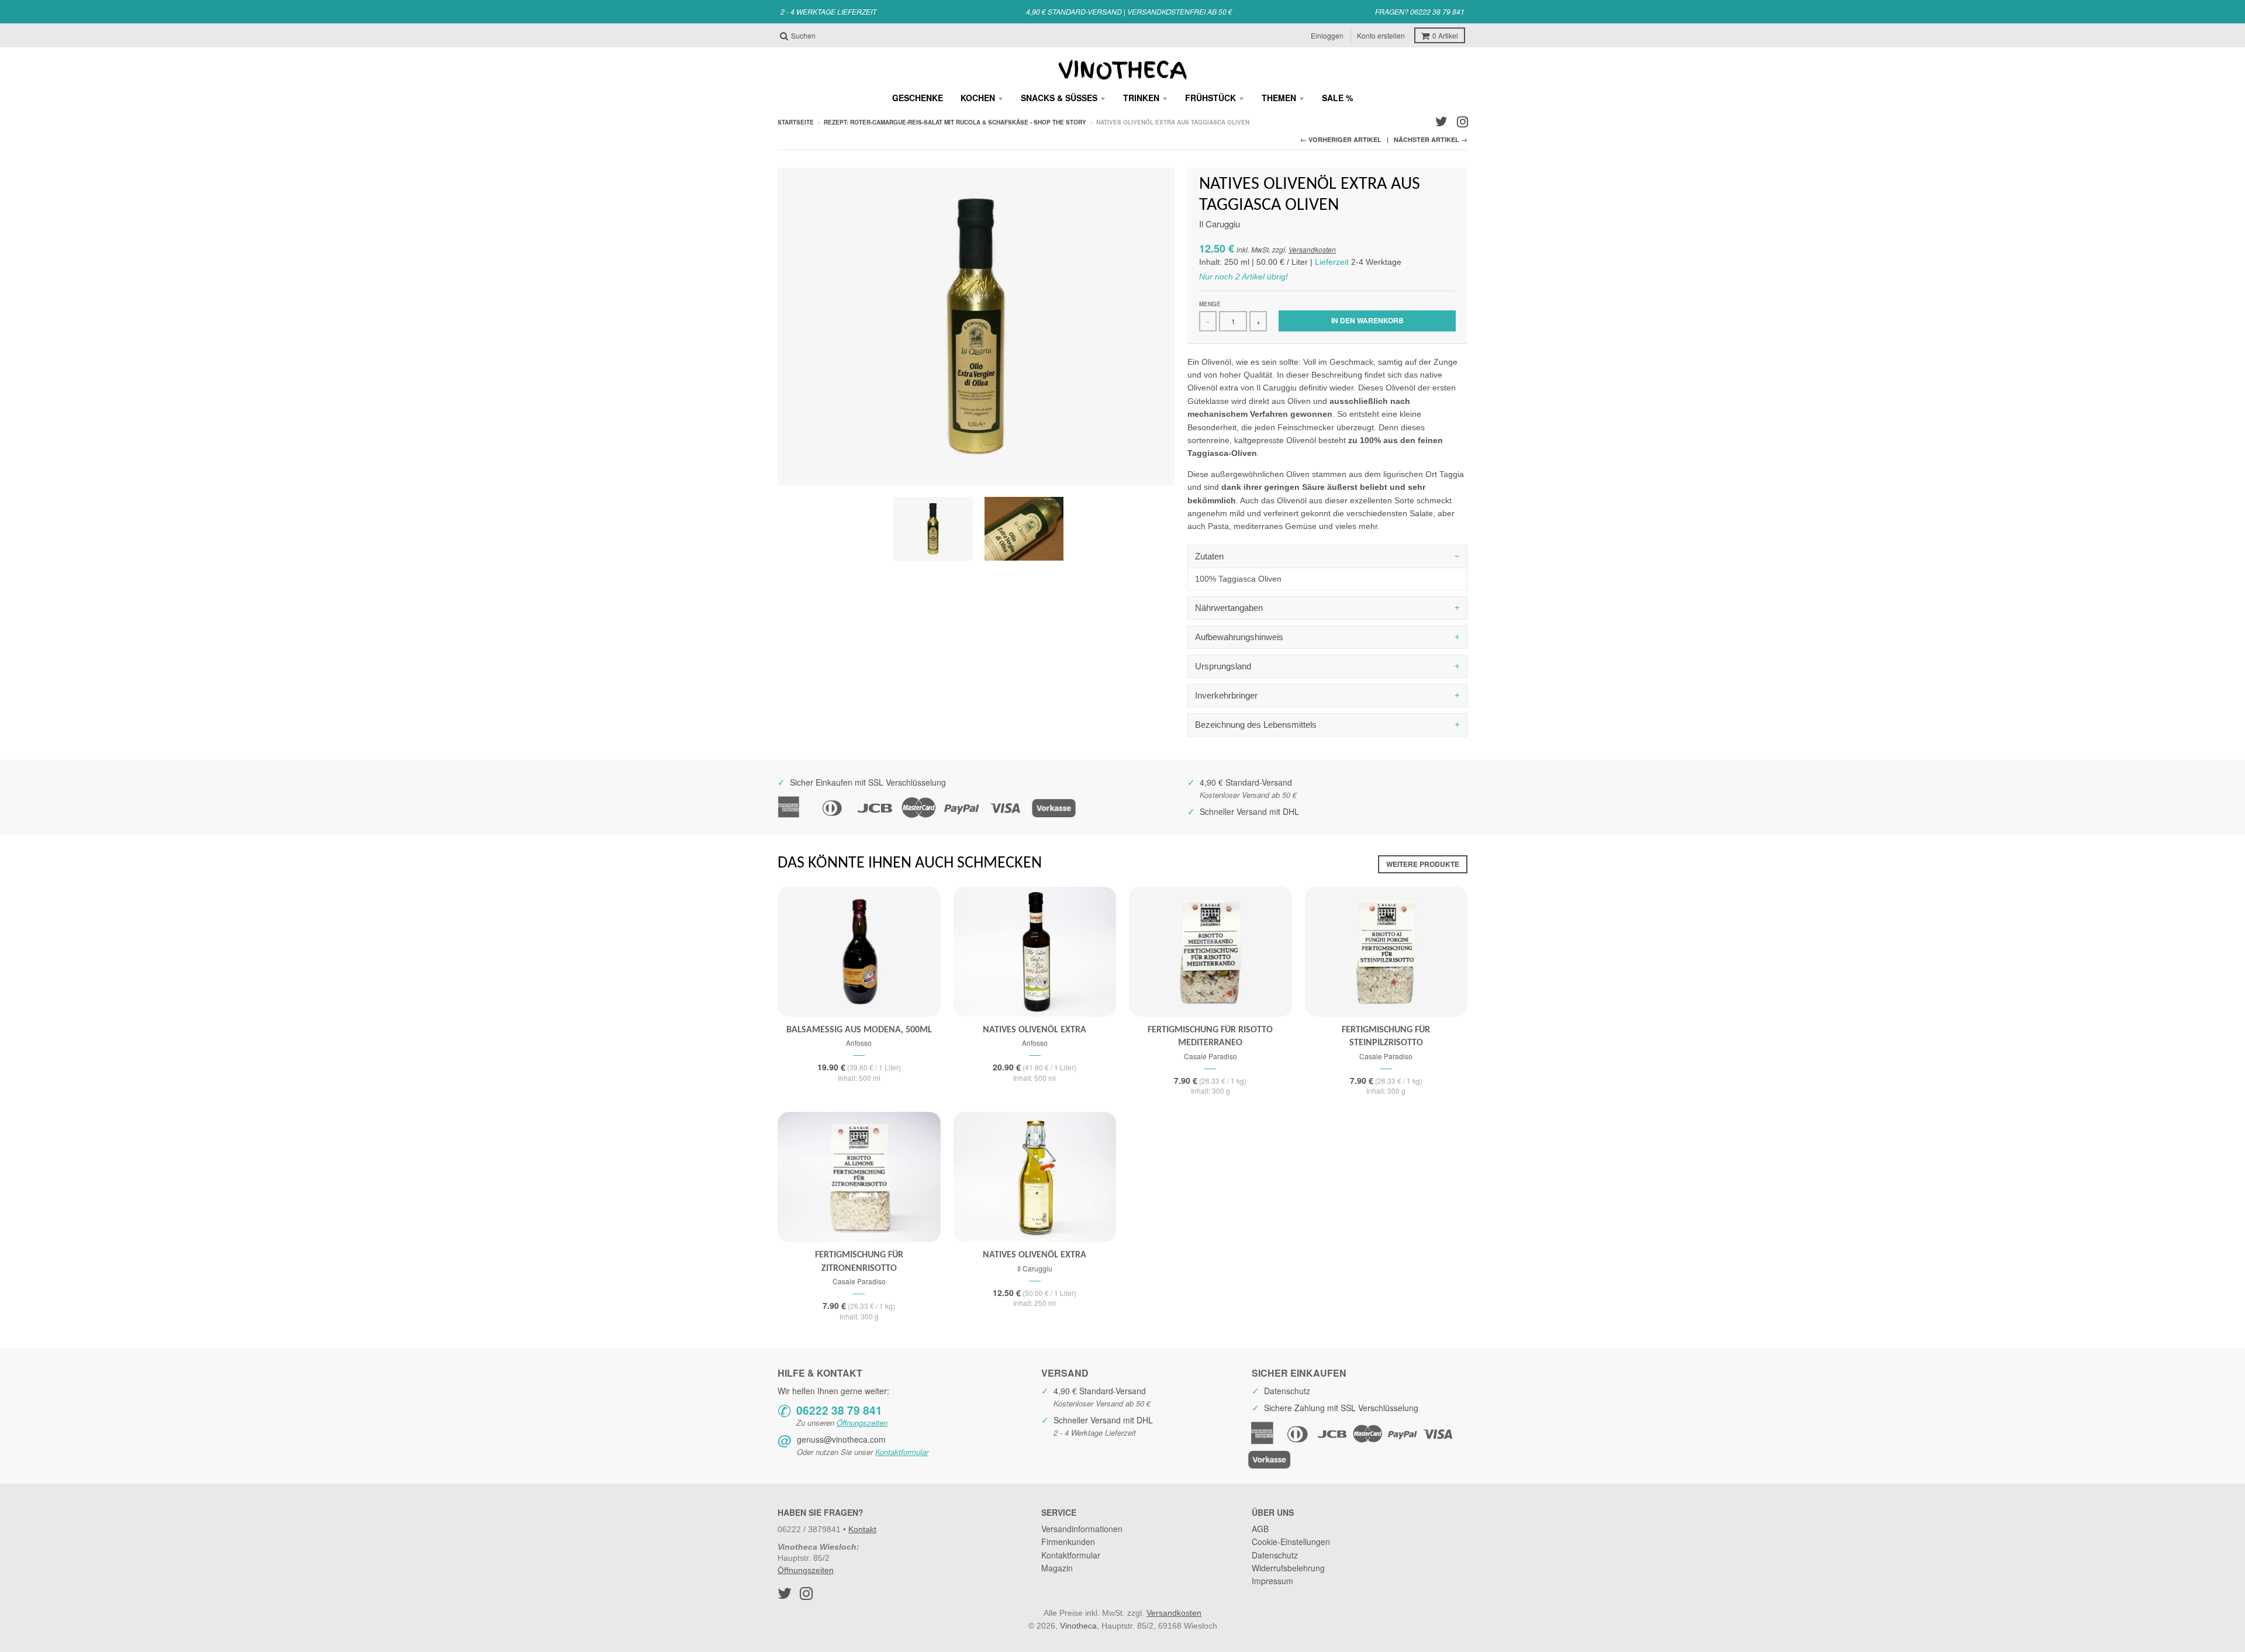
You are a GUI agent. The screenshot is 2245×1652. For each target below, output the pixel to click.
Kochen (978, 98)
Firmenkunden (1068, 1542)
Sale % (1337, 98)
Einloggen (1327, 35)
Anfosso (859, 1043)
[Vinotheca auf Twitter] (1441, 122)
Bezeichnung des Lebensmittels (1256, 725)
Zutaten (1209, 556)
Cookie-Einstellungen (1291, 1542)
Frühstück (1210, 98)
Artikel (1445, 35)
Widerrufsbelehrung (1288, 1568)
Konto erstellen (1381, 35)
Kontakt (862, 1529)
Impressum (1272, 1581)
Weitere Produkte (1423, 864)
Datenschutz (1275, 1555)
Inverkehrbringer (1226, 695)
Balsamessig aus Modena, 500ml (859, 1030)
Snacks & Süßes (1059, 98)
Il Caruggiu (1220, 224)
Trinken (1141, 98)
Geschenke (918, 98)
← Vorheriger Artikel (1341, 139)
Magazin (1057, 1568)
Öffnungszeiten (862, 1423)
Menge (1210, 304)
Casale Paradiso (1210, 1056)
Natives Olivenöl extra (1035, 1030)
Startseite (796, 122)
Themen (1279, 98)
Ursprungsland (1223, 666)
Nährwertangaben (1229, 608)
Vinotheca (1078, 1626)
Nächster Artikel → (1431, 139)
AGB (1260, 1529)
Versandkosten (1312, 249)
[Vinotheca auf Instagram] (1462, 122)
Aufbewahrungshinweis (1239, 637)
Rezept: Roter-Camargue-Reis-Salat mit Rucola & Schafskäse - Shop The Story (955, 122)
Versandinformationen (1082, 1529)
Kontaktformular (902, 1452)
